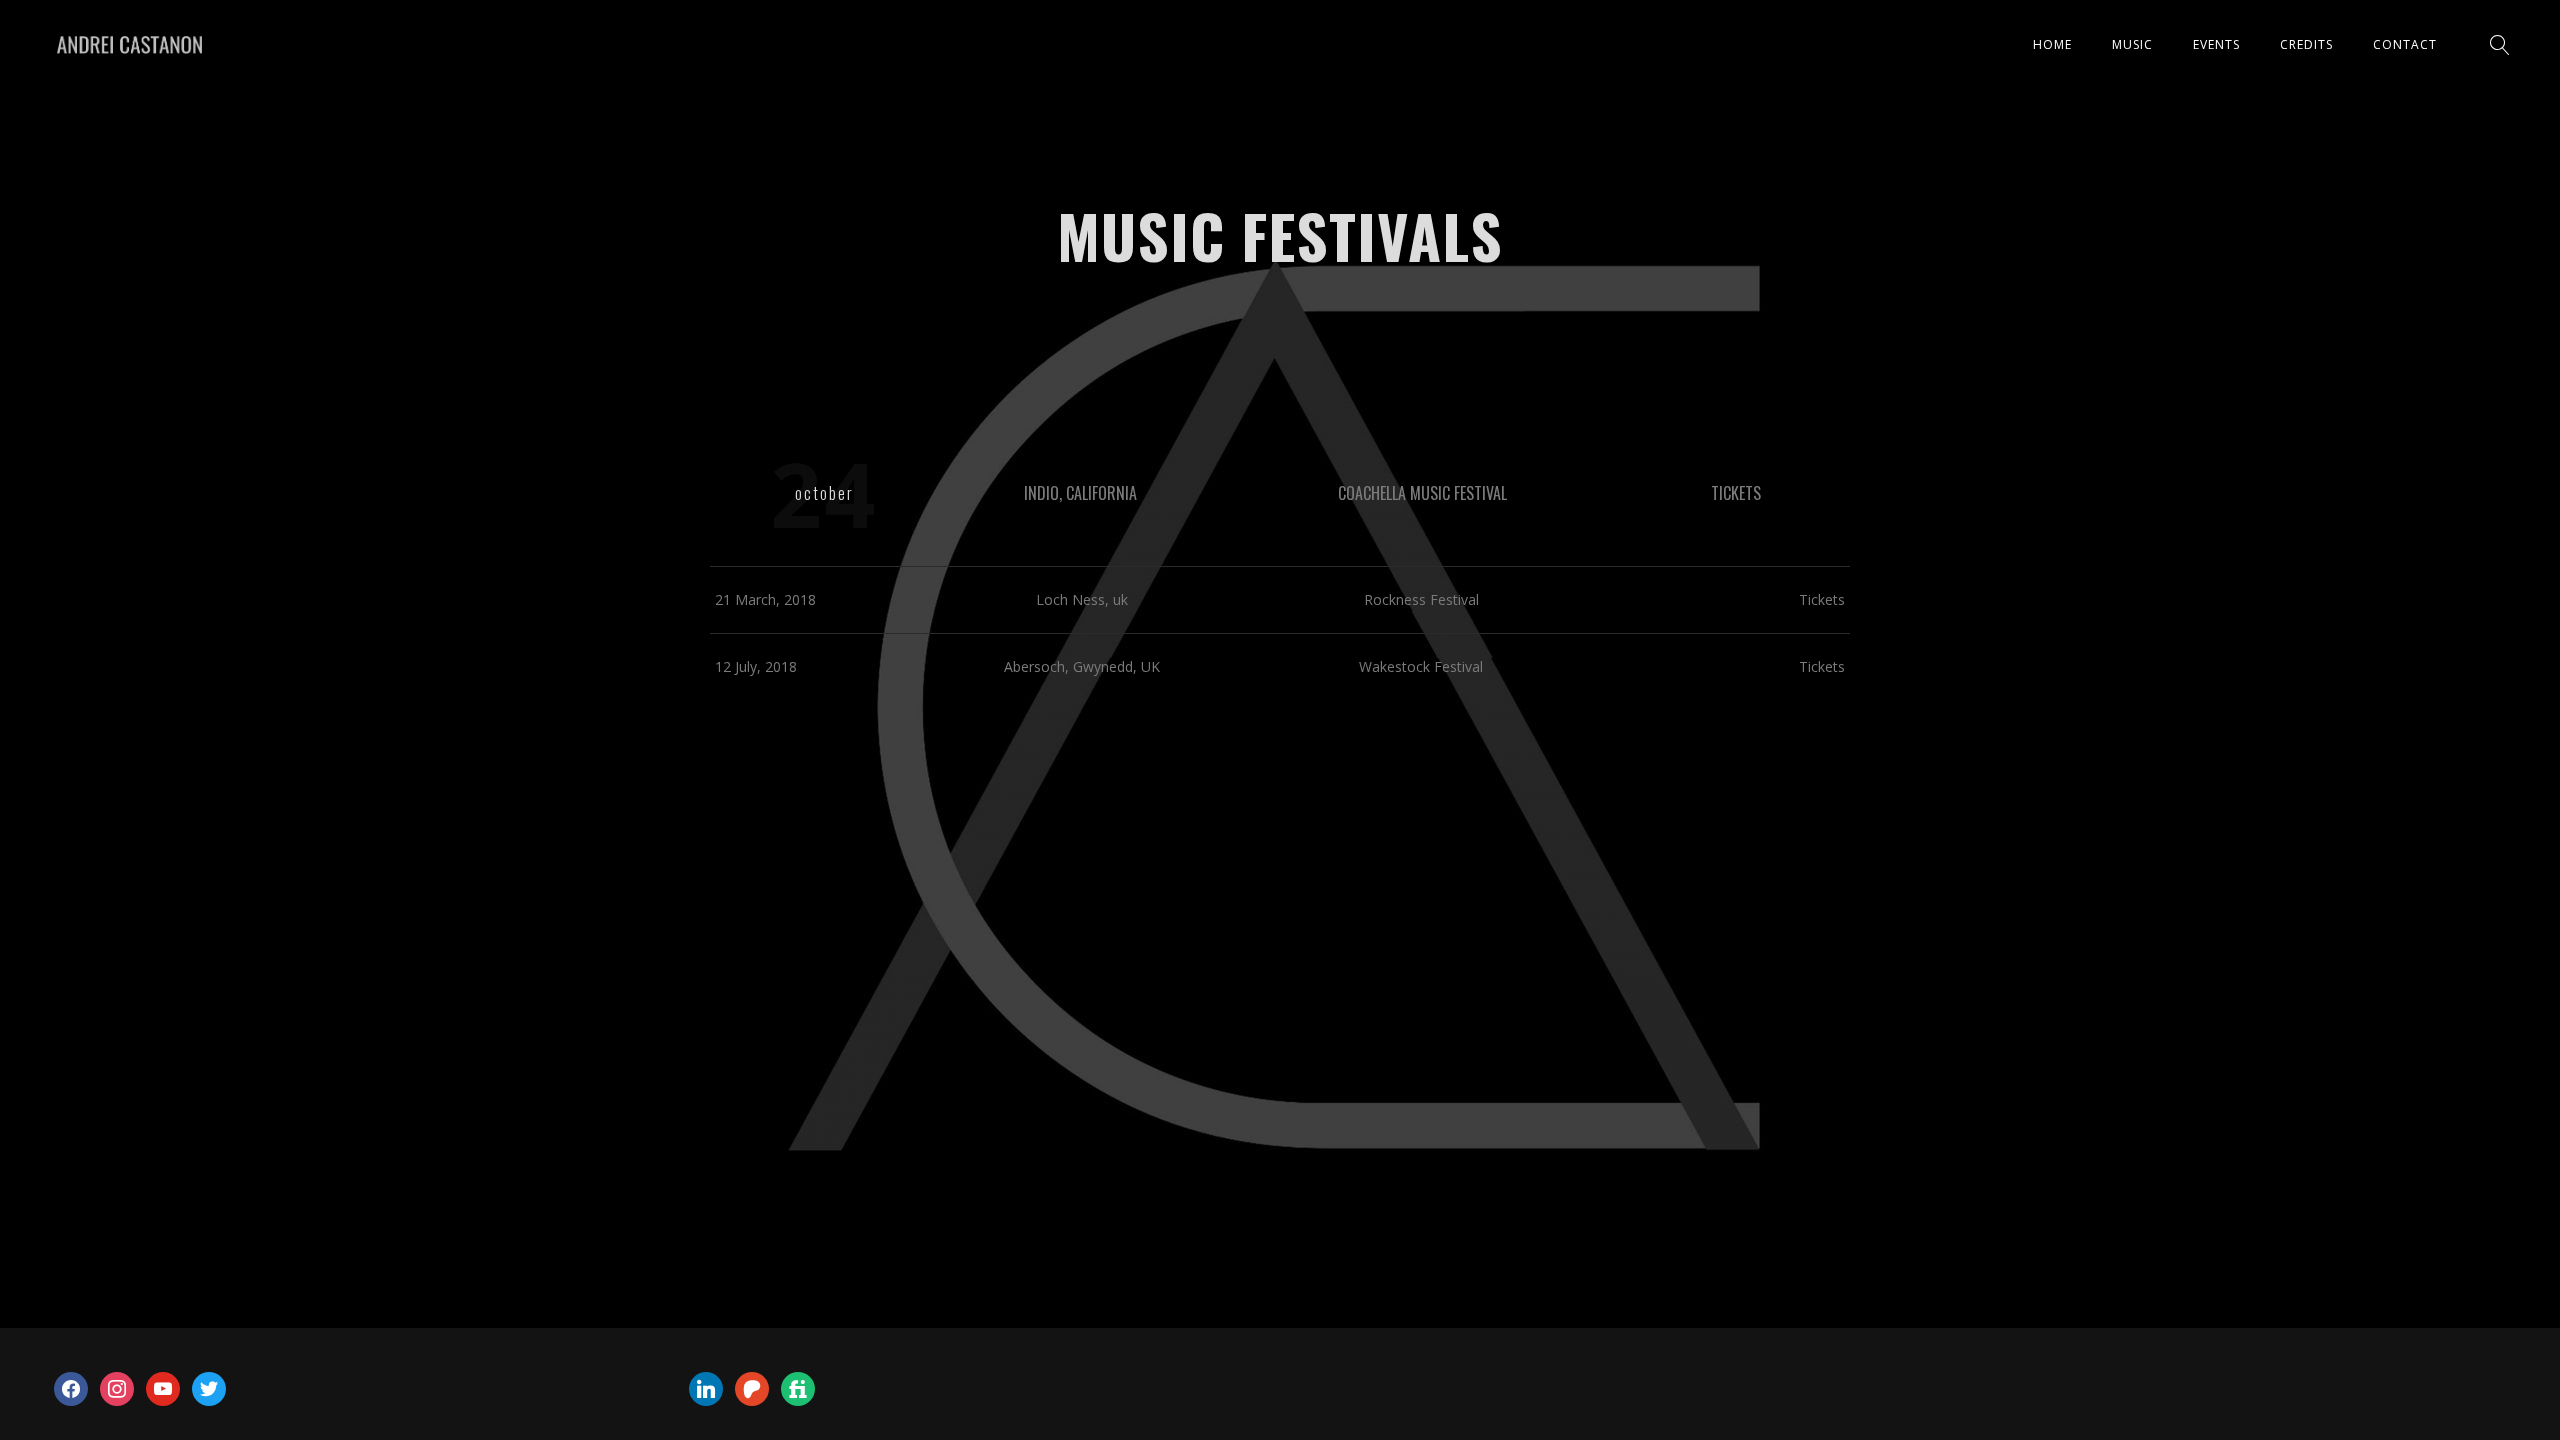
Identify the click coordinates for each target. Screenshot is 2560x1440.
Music (2132, 44)
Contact (2405, 44)
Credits (2306, 44)
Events (2216, 44)
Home (2052, 44)
